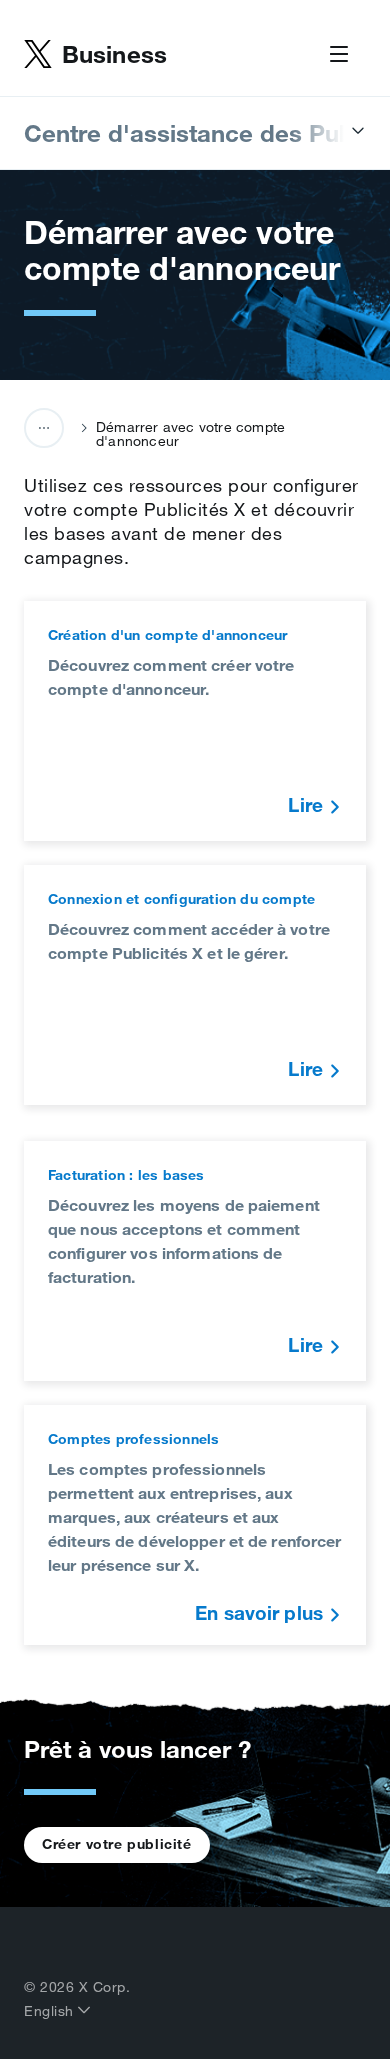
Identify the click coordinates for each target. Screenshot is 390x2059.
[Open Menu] (339, 55)
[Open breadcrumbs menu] (44, 428)
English (51, 2011)
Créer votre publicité (117, 1844)
